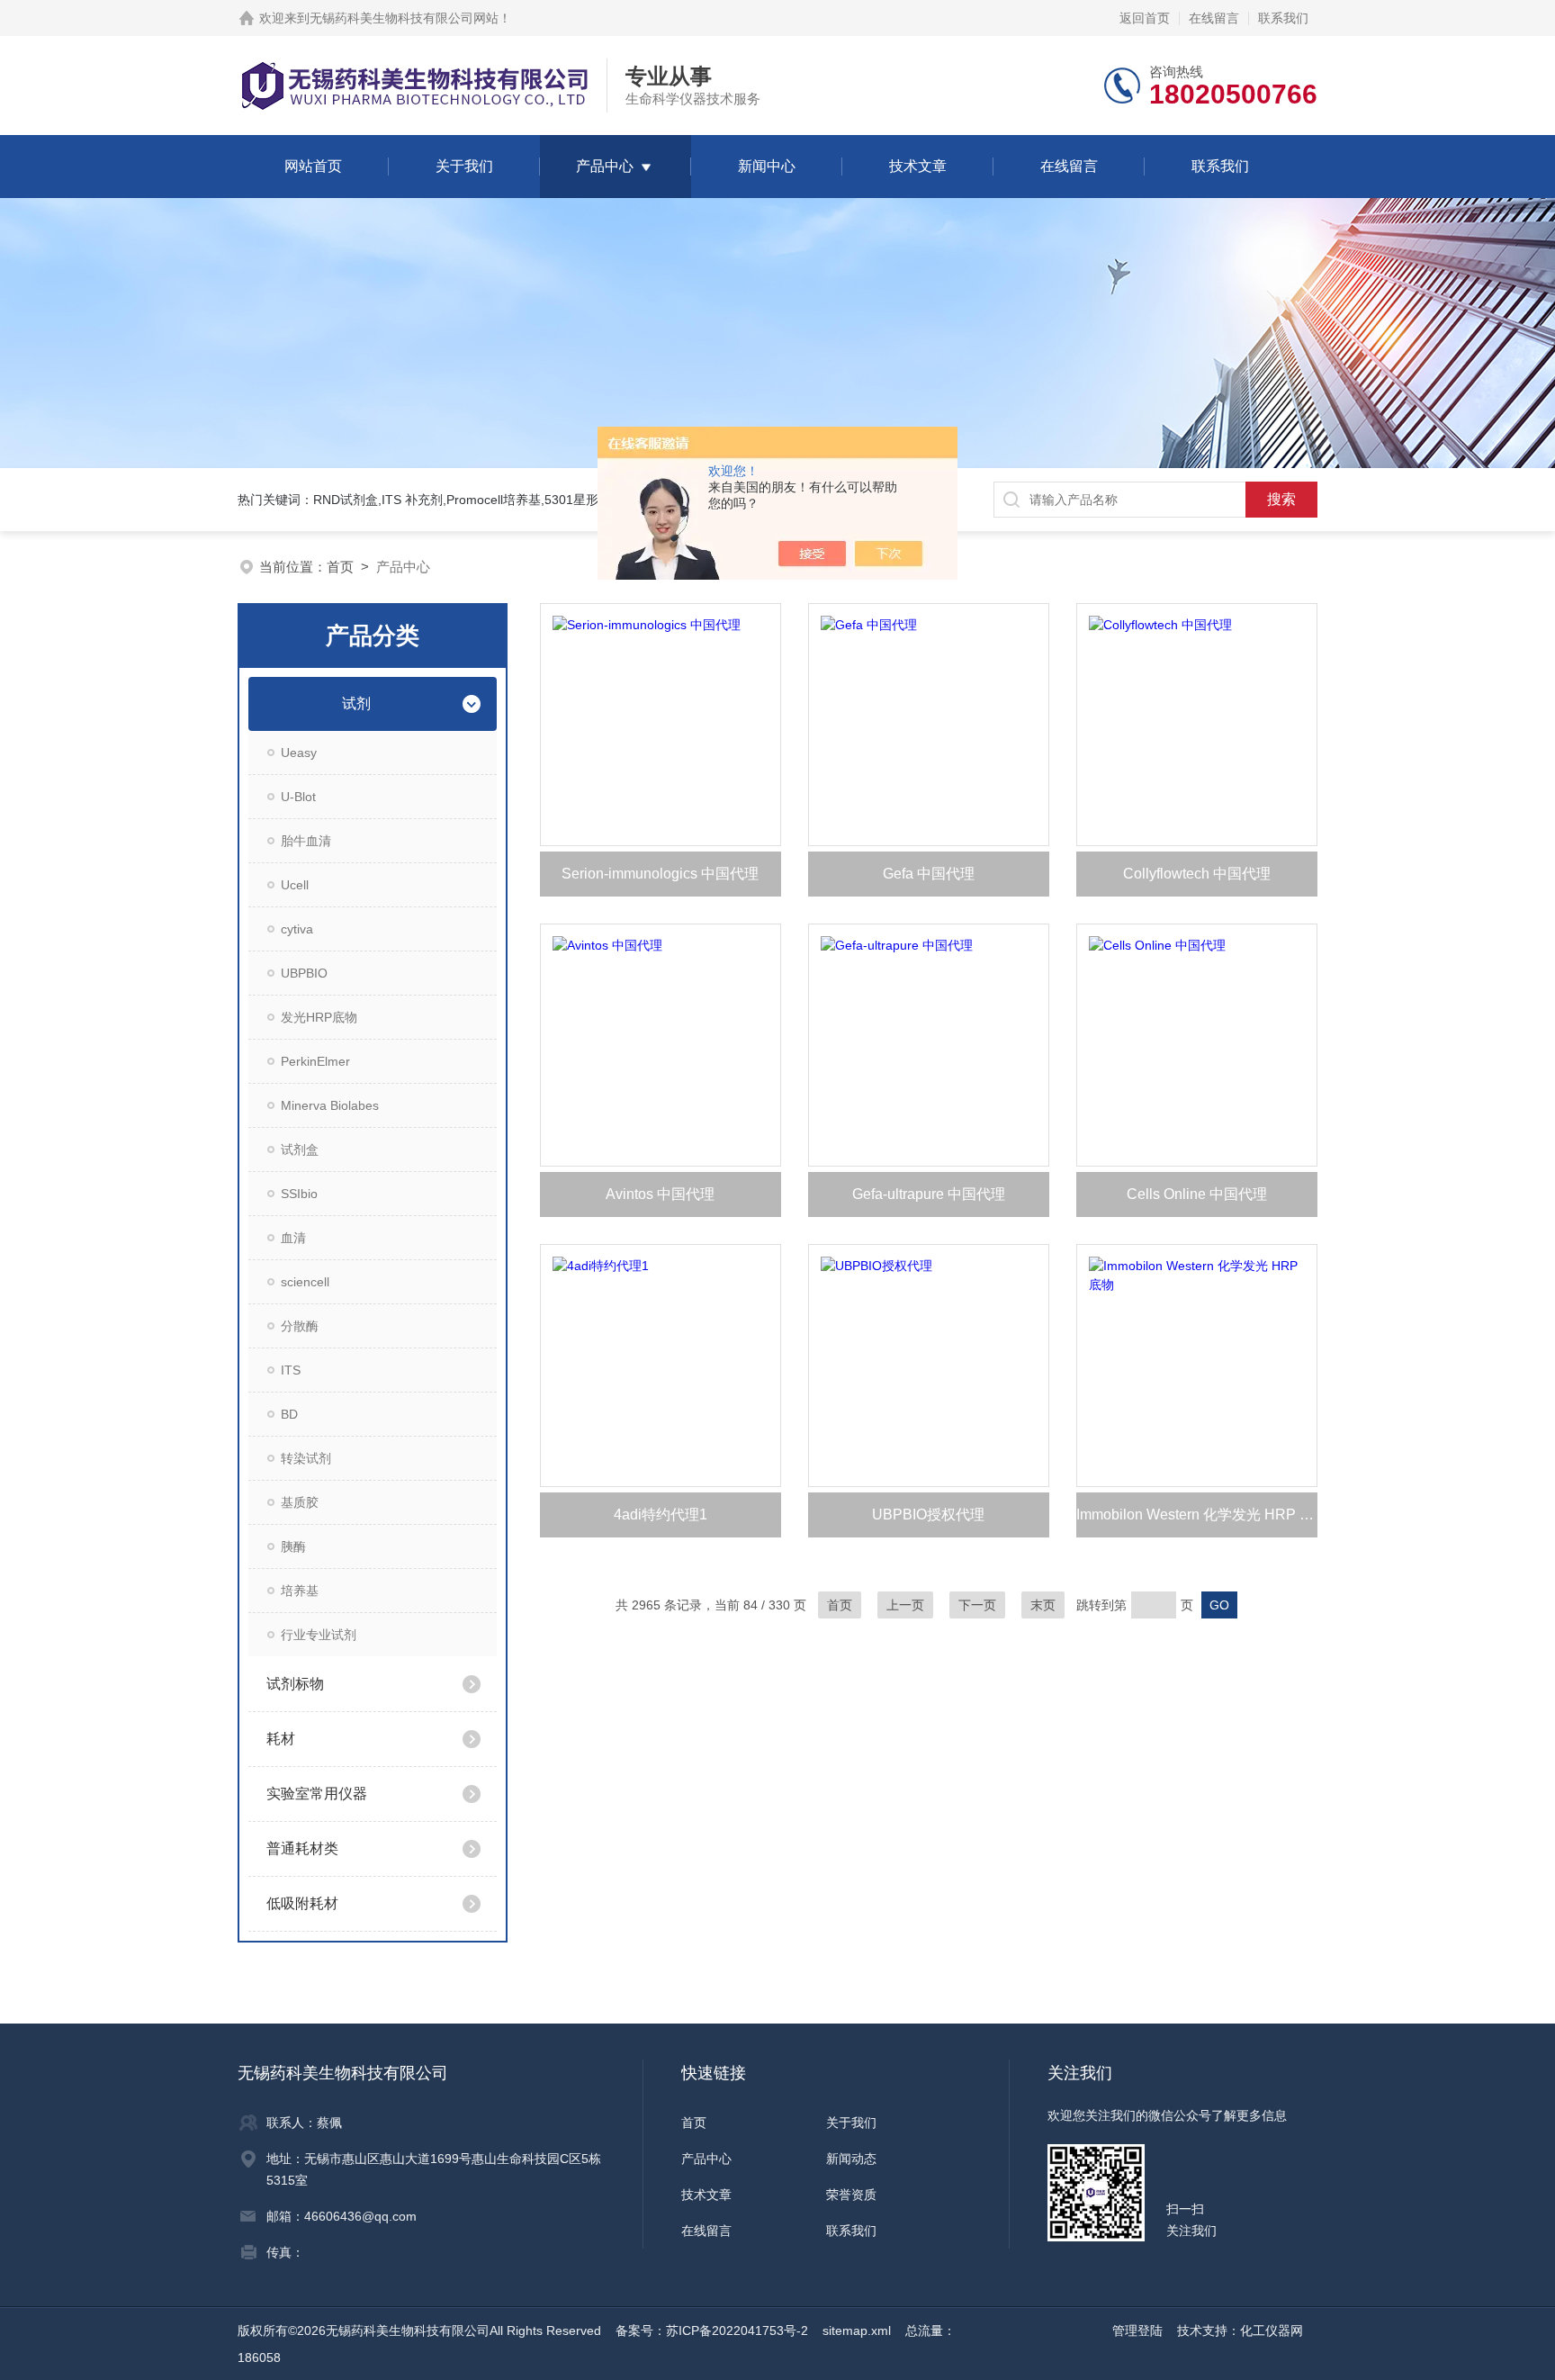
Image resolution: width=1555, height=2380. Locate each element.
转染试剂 (306, 1458)
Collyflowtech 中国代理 (1197, 874)
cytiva (297, 929)
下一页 (977, 1605)
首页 (340, 567)
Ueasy (299, 753)
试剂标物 (295, 1684)
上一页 (905, 1605)
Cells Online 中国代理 (1197, 1194)
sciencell (305, 1282)
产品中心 (605, 166)
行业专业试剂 (319, 1635)
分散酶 (300, 1326)
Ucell (295, 885)
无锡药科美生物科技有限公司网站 (404, 18)
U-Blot (298, 797)
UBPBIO (304, 973)
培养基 (300, 1591)
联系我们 (1283, 18)
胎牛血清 (306, 841)
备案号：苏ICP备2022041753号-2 (712, 2330)
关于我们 (464, 166)
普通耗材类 (302, 1848)
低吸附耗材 (302, 1903)
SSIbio (299, 1194)
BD (289, 1414)
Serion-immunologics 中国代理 (660, 874)
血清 (293, 1238)
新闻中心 (767, 166)
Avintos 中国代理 (660, 1194)
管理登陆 (1137, 2330)
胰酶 (293, 1546)
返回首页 (1145, 18)
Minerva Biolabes (330, 1105)
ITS (291, 1370)
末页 (1043, 1605)
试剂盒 (300, 1149)
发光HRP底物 (319, 1017)
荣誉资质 (851, 2195)
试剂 (356, 703)
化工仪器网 (1272, 2330)
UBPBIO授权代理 (928, 1515)
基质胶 (300, 1502)
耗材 (281, 1739)
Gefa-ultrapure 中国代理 (929, 1194)
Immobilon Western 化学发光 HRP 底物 (1197, 1515)
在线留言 (1214, 18)
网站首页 (313, 166)
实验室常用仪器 (317, 1794)
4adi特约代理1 (661, 1515)
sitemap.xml (857, 2330)
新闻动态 (851, 2159)
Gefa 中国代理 (929, 874)
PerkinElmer (315, 1061)
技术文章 (918, 166)
